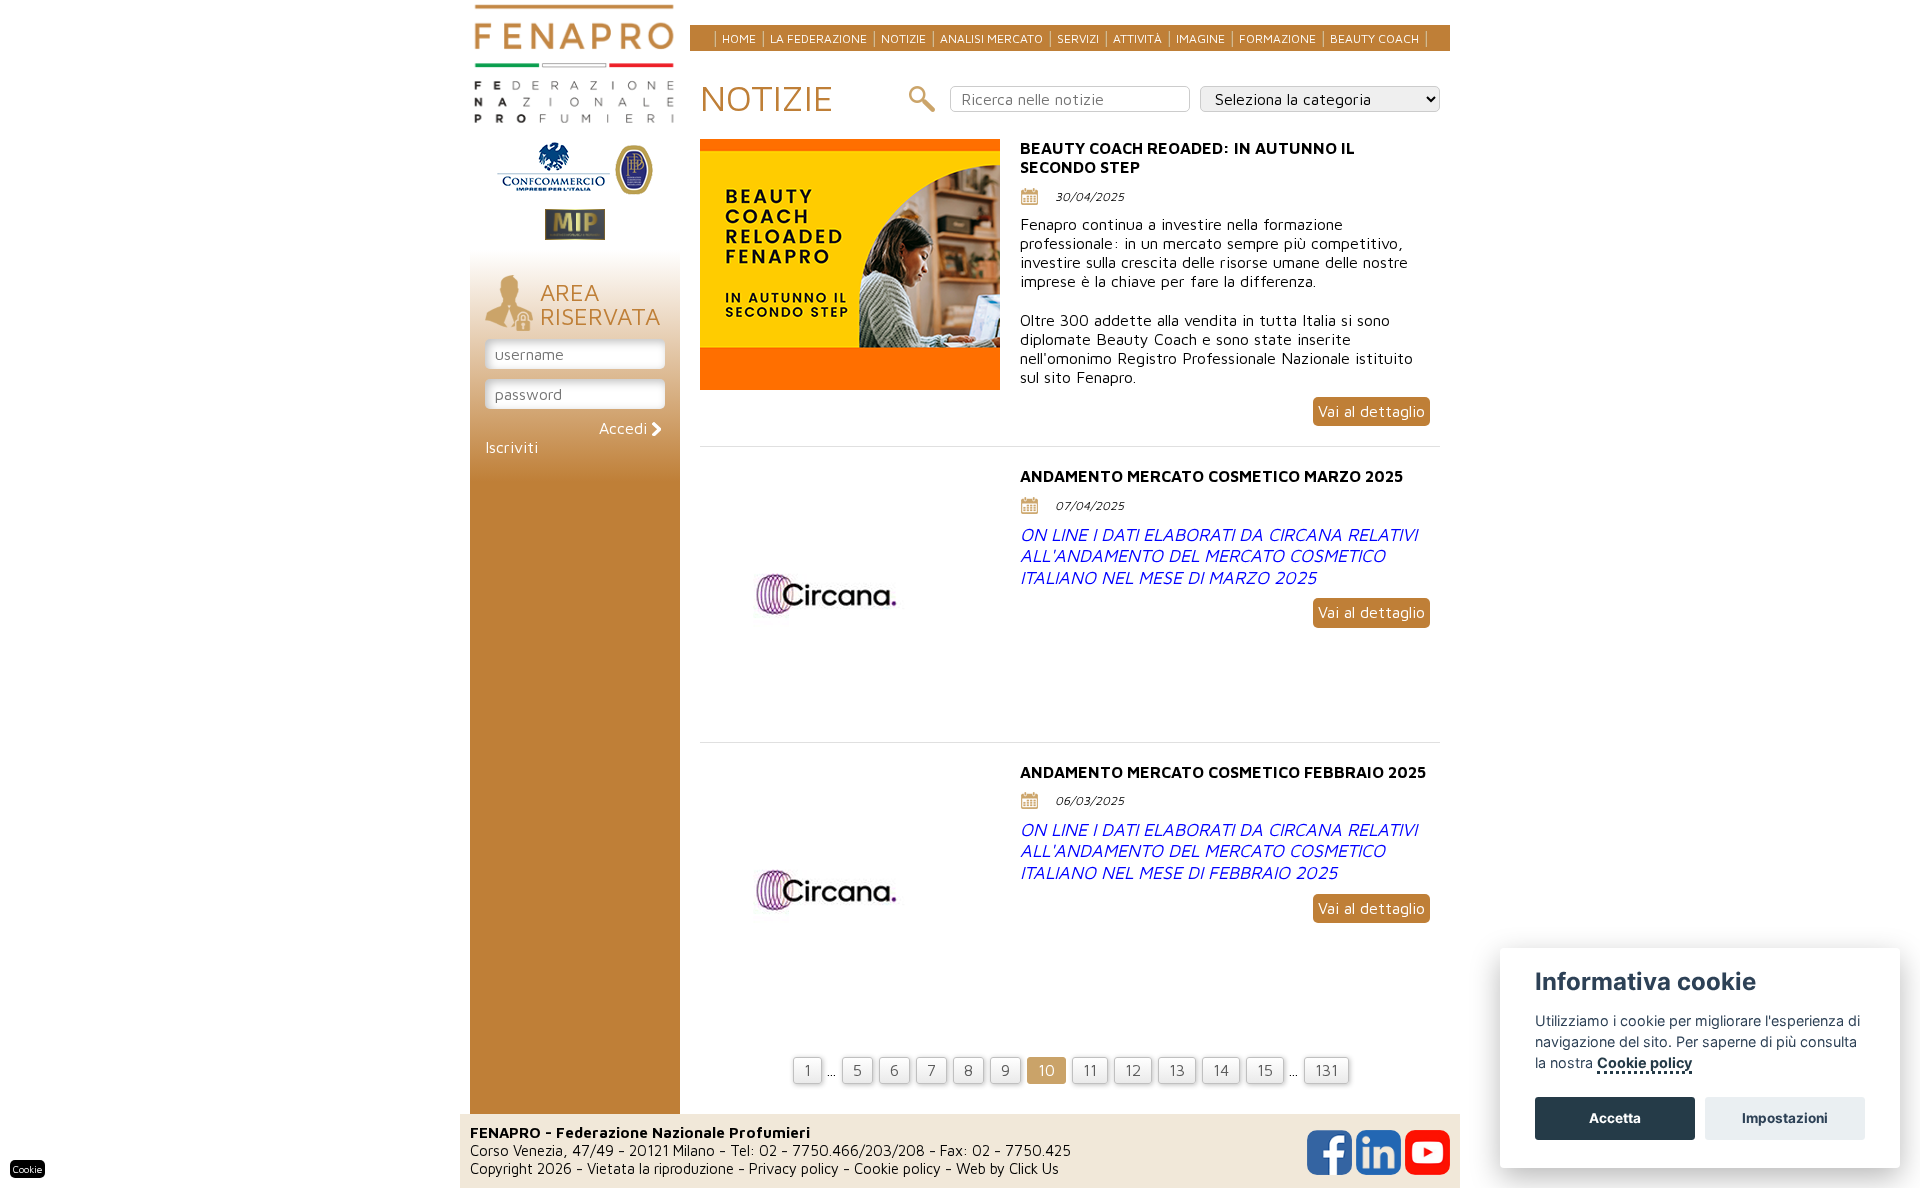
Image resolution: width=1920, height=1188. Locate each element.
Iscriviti (511, 447)
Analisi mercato (991, 38)
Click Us (1034, 1168)
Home (739, 38)
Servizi (1078, 38)
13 (1177, 1070)
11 (1090, 1070)
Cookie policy (897, 1168)
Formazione (1277, 38)
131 (1326, 1070)
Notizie (903, 38)
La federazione (818, 38)
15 (1265, 1070)
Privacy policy (794, 1168)
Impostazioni (1785, 1118)
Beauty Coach (1374, 38)
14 (1221, 1070)
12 (1133, 1070)
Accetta (1615, 1118)
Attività (1137, 38)
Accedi (625, 428)
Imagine (1200, 38)
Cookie (27, 1169)
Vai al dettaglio (1371, 411)
